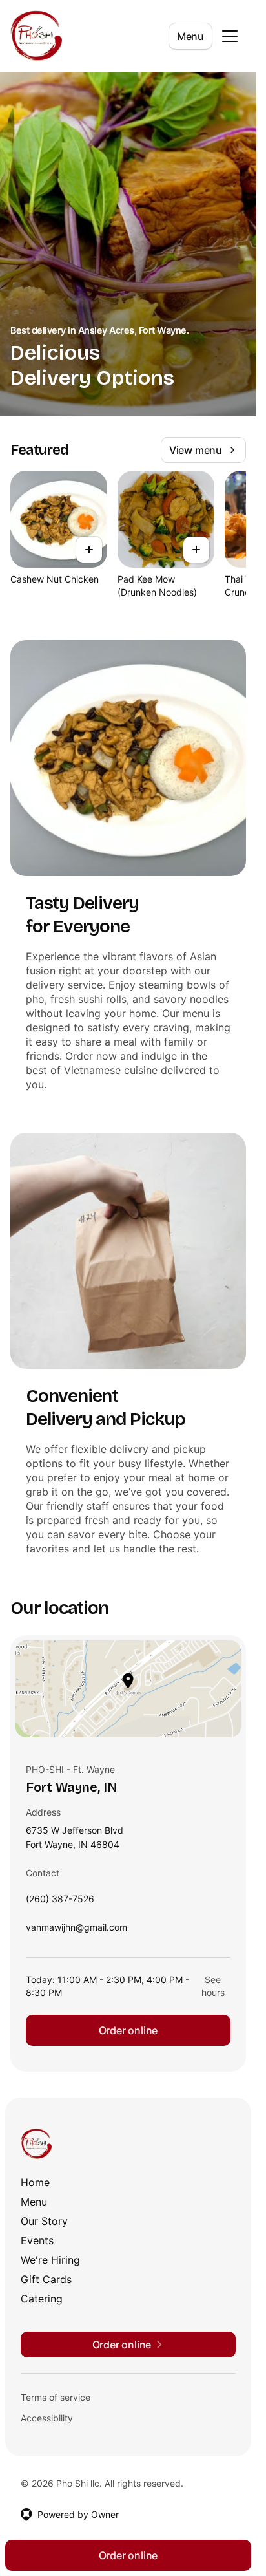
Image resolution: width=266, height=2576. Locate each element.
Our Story (44, 2221)
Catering (42, 2299)
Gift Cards (46, 2279)
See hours (213, 1986)
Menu (190, 36)
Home (35, 2182)
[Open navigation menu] (230, 36)
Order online (128, 2030)
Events (37, 2240)
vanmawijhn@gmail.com (77, 1930)
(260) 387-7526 (60, 1902)
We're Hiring (50, 2260)
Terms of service (56, 2397)
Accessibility (47, 2418)
